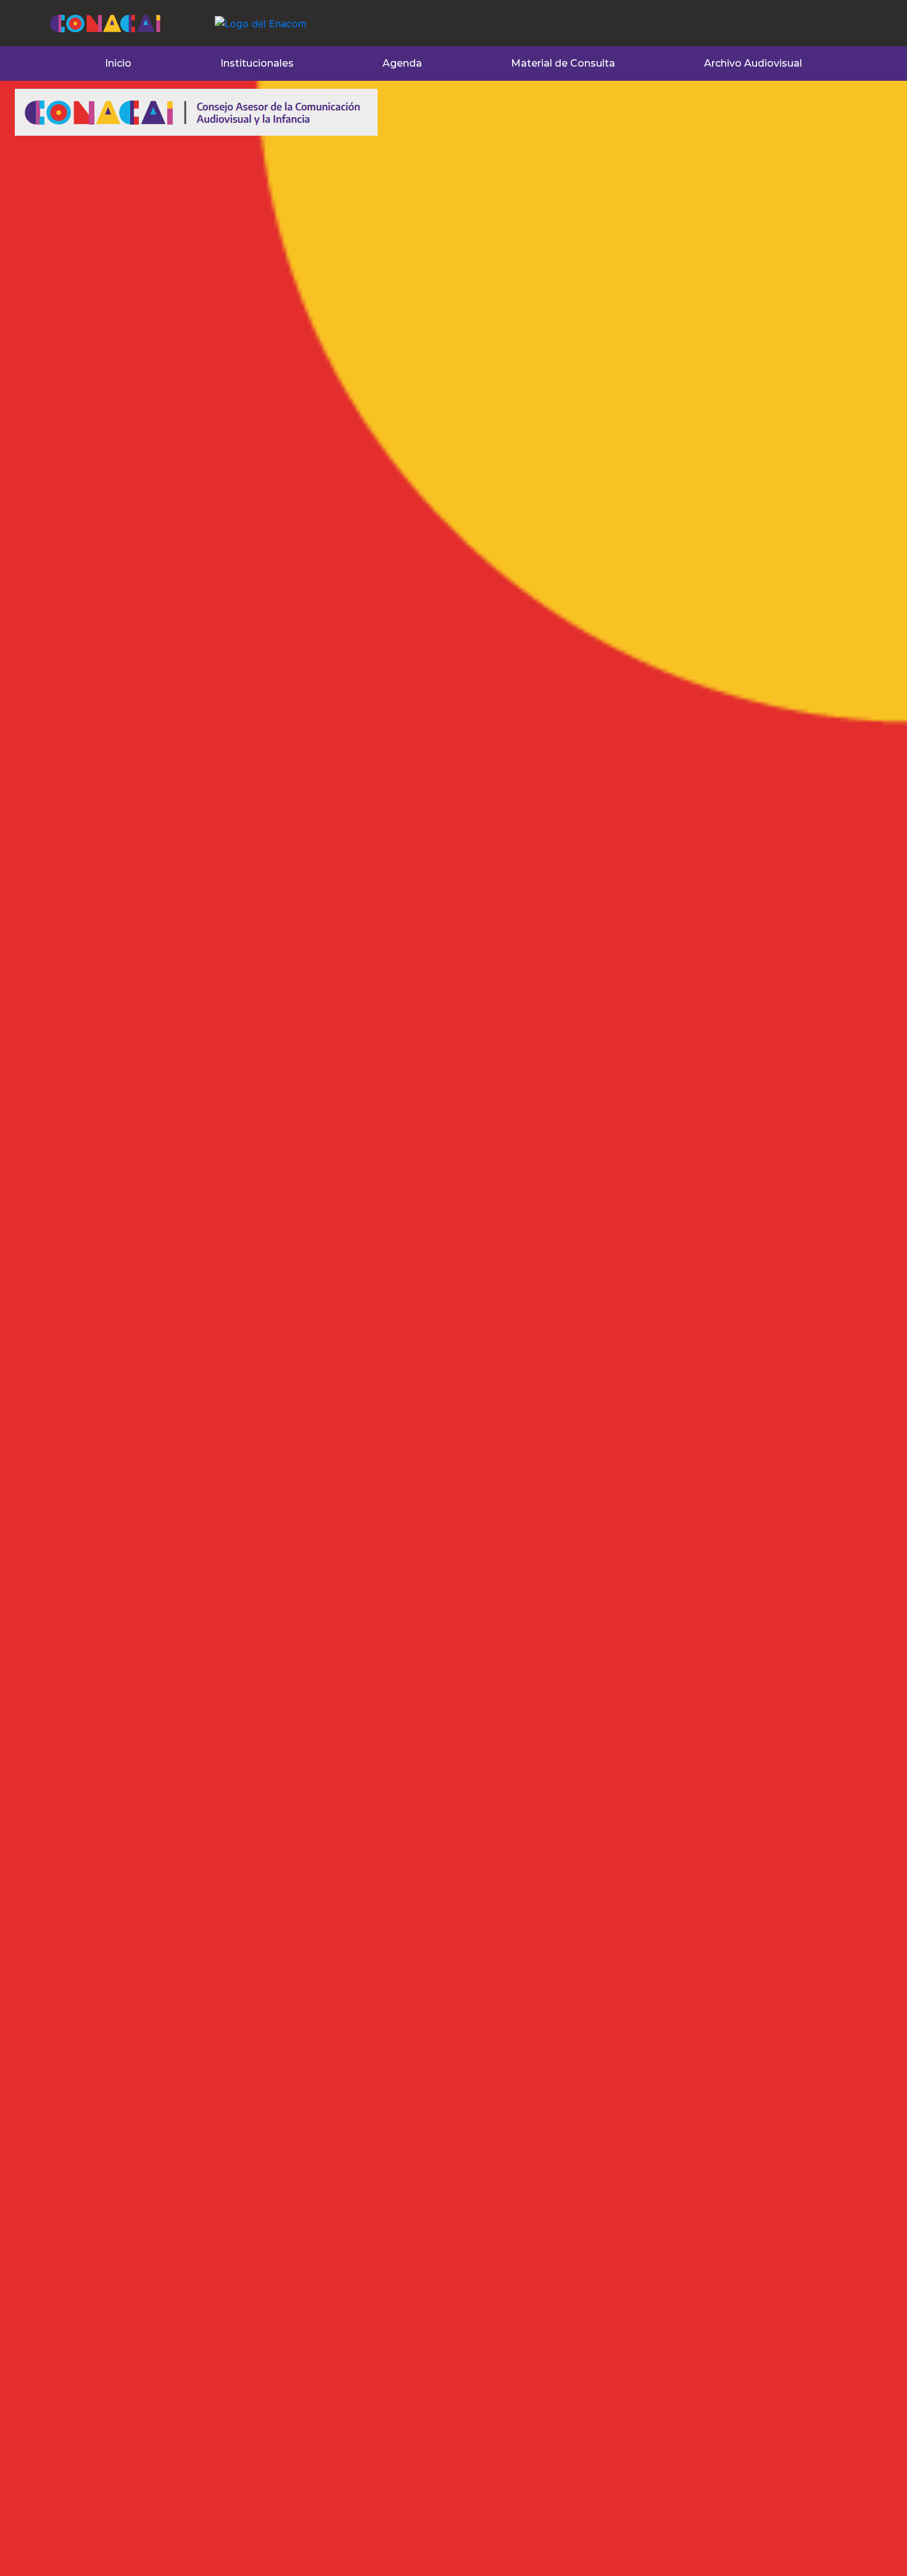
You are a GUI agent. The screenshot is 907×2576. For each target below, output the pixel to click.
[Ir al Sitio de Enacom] (236, 16)
